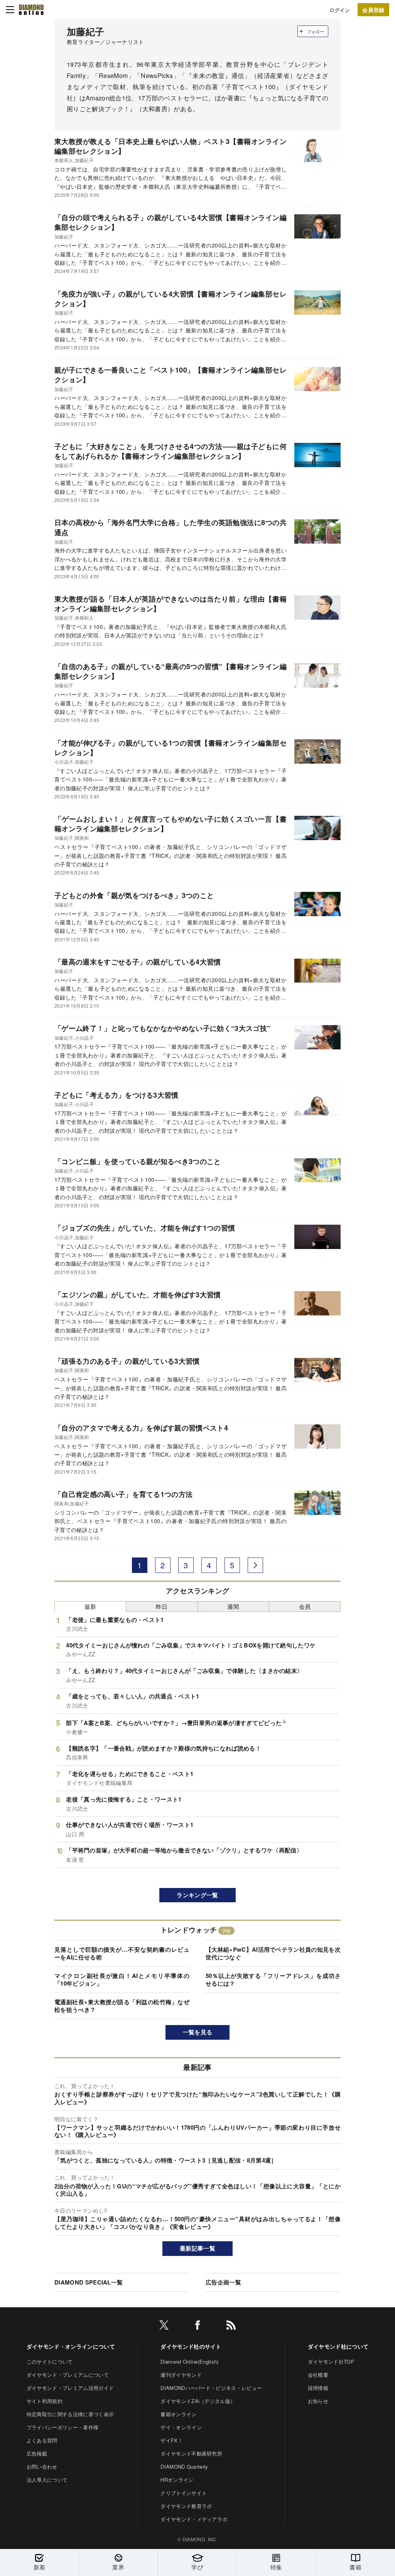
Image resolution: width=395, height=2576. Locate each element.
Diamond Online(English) (189, 2362)
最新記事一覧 (197, 2248)
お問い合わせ (42, 2467)
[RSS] (231, 2326)
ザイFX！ (172, 2440)
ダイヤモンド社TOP (331, 2362)
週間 (233, 1606)
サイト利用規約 (45, 2401)
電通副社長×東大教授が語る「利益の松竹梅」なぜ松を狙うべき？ (122, 2006)
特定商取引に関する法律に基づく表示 (70, 2414)
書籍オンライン (178, 2414)
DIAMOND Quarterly (184, 2467)
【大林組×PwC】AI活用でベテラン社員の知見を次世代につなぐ (273, 1953)
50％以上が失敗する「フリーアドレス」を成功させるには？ (273, 1979)
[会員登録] (373, 10)
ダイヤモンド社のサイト (191, 2346)
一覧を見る (198, 2032)
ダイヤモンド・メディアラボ (194, 2519)
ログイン (340, 10)
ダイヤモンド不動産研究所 (191, 2453)
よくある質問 (42, 2440)
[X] (164, 2326)
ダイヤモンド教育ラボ (186, 2506)
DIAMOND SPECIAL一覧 (89, 2282)
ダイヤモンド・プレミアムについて (68, 2375)
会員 (305, 1606)
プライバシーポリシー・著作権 (62, 2427)
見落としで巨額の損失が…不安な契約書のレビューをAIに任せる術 (122, 1953)
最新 (90, 1606)
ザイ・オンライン (181, 2427)
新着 (40, 2567)
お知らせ (318, 2401)
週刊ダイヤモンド (181, 2375)
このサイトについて (50, 2362)
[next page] (255, 1565)
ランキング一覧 (197, 1895)
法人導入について (47, 2480)
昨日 (162, 1606)
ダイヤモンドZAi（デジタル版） (198, 2401)
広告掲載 (37, 2453)
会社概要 (318, 2375)
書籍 (355, 2567)
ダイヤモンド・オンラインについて (71, 2346)
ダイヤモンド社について (338, 2346)
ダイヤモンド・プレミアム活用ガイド (70, 2388)
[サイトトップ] (31, 10)
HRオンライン (177, 2480)
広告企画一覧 (223, 2282)
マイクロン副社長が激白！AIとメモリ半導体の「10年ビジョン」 (122, 1979)
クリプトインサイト (184, 2493)
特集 (276, 2567)
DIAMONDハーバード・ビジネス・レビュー (211, 2388)
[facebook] (197, 2326)
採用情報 (318, 2388)
